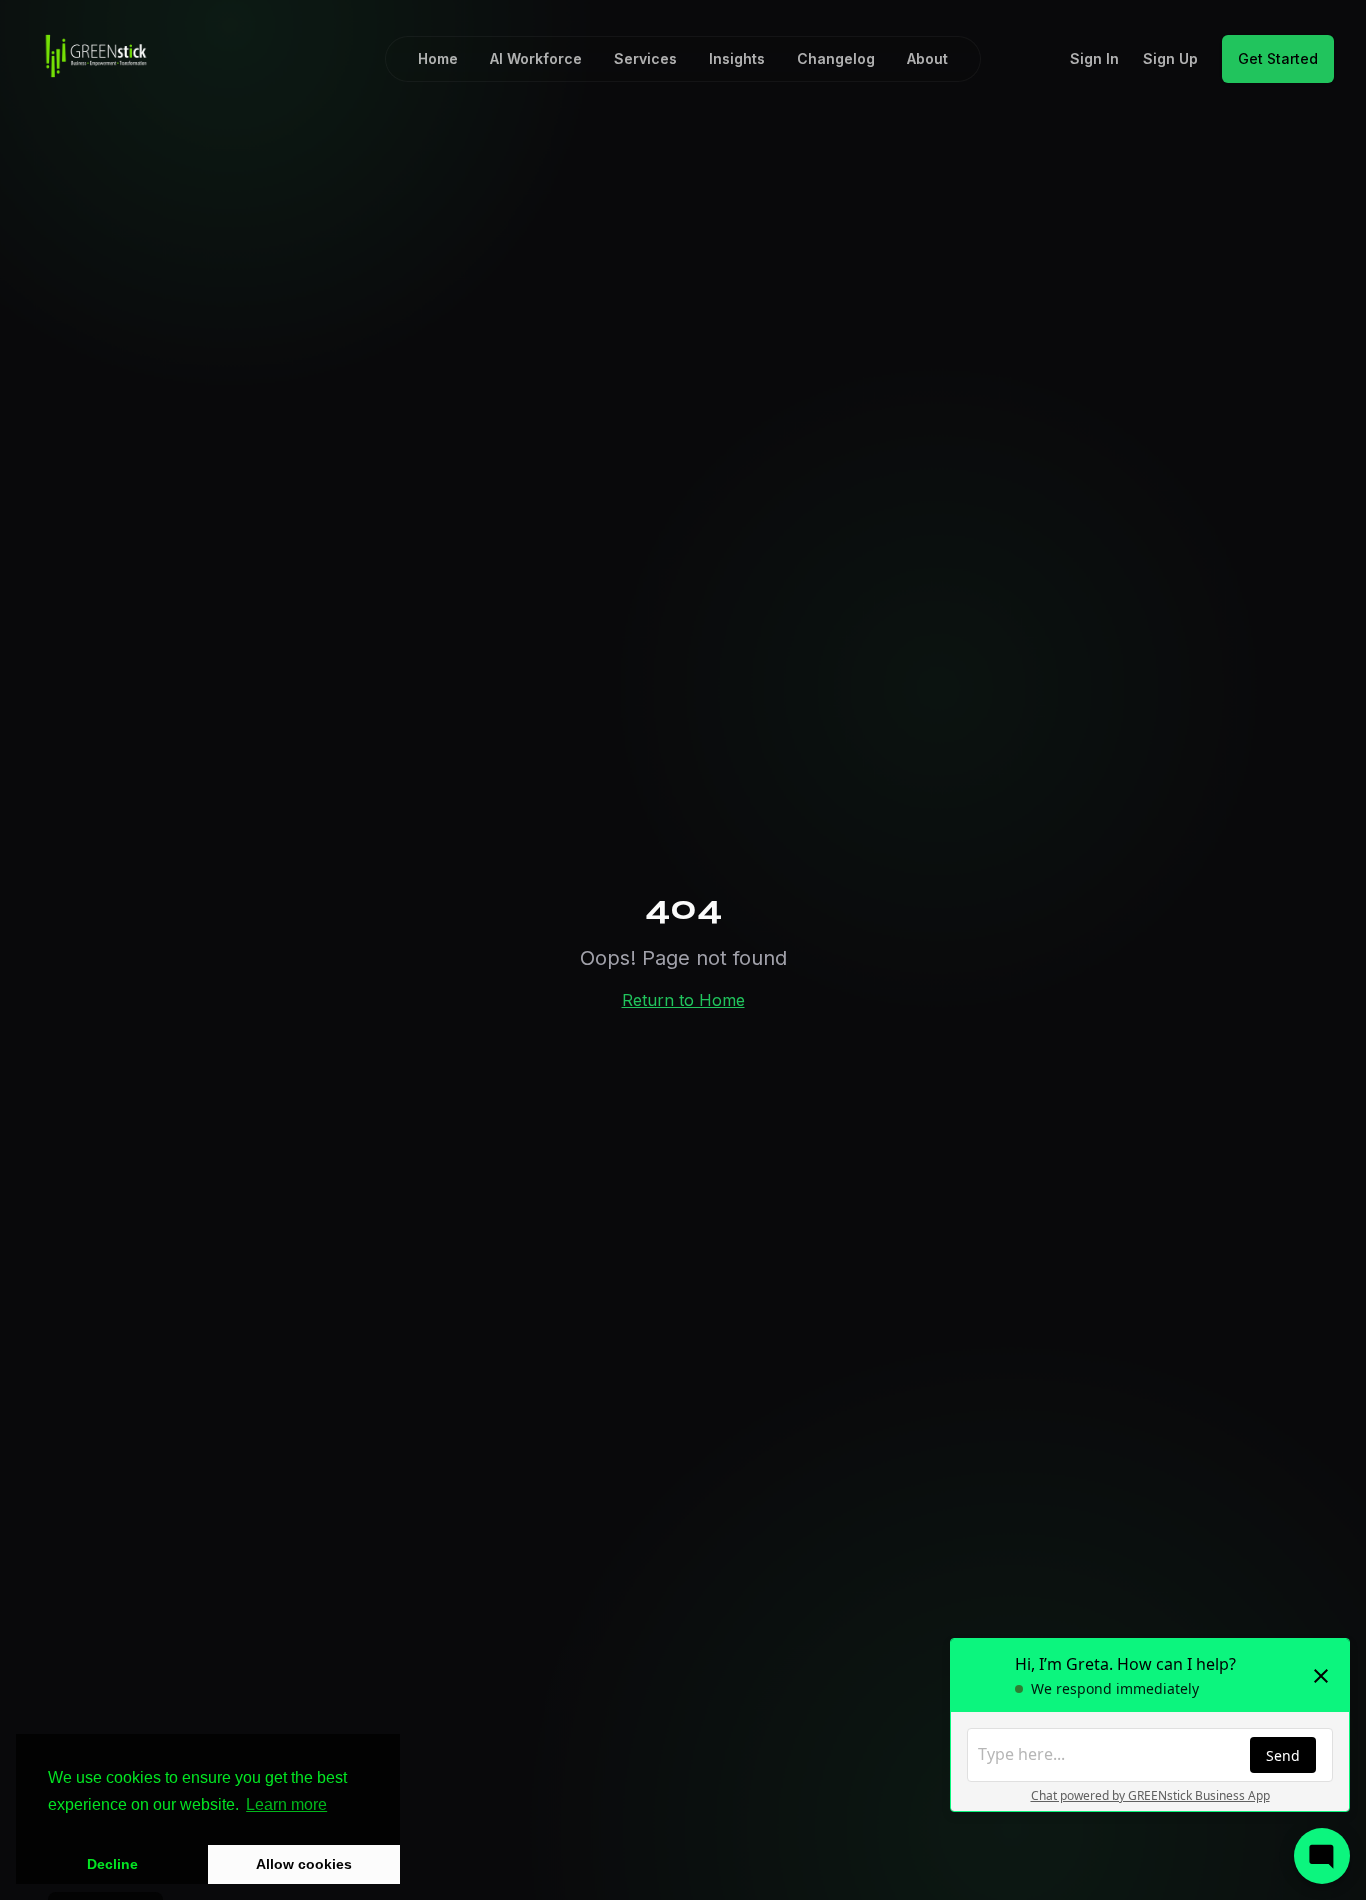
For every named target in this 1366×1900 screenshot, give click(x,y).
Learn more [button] (286, 1804)
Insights (737, 58)
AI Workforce (536, 58)
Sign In (1094, 58)
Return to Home (683, 1000)
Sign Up (1170, 58)
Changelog (836, 58)
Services (645, 58)
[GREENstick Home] (96, 56)
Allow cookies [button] (304, 1864)
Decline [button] (112, 1864)
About (927, 58)
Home (438, 58)
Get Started (1278, 58)
